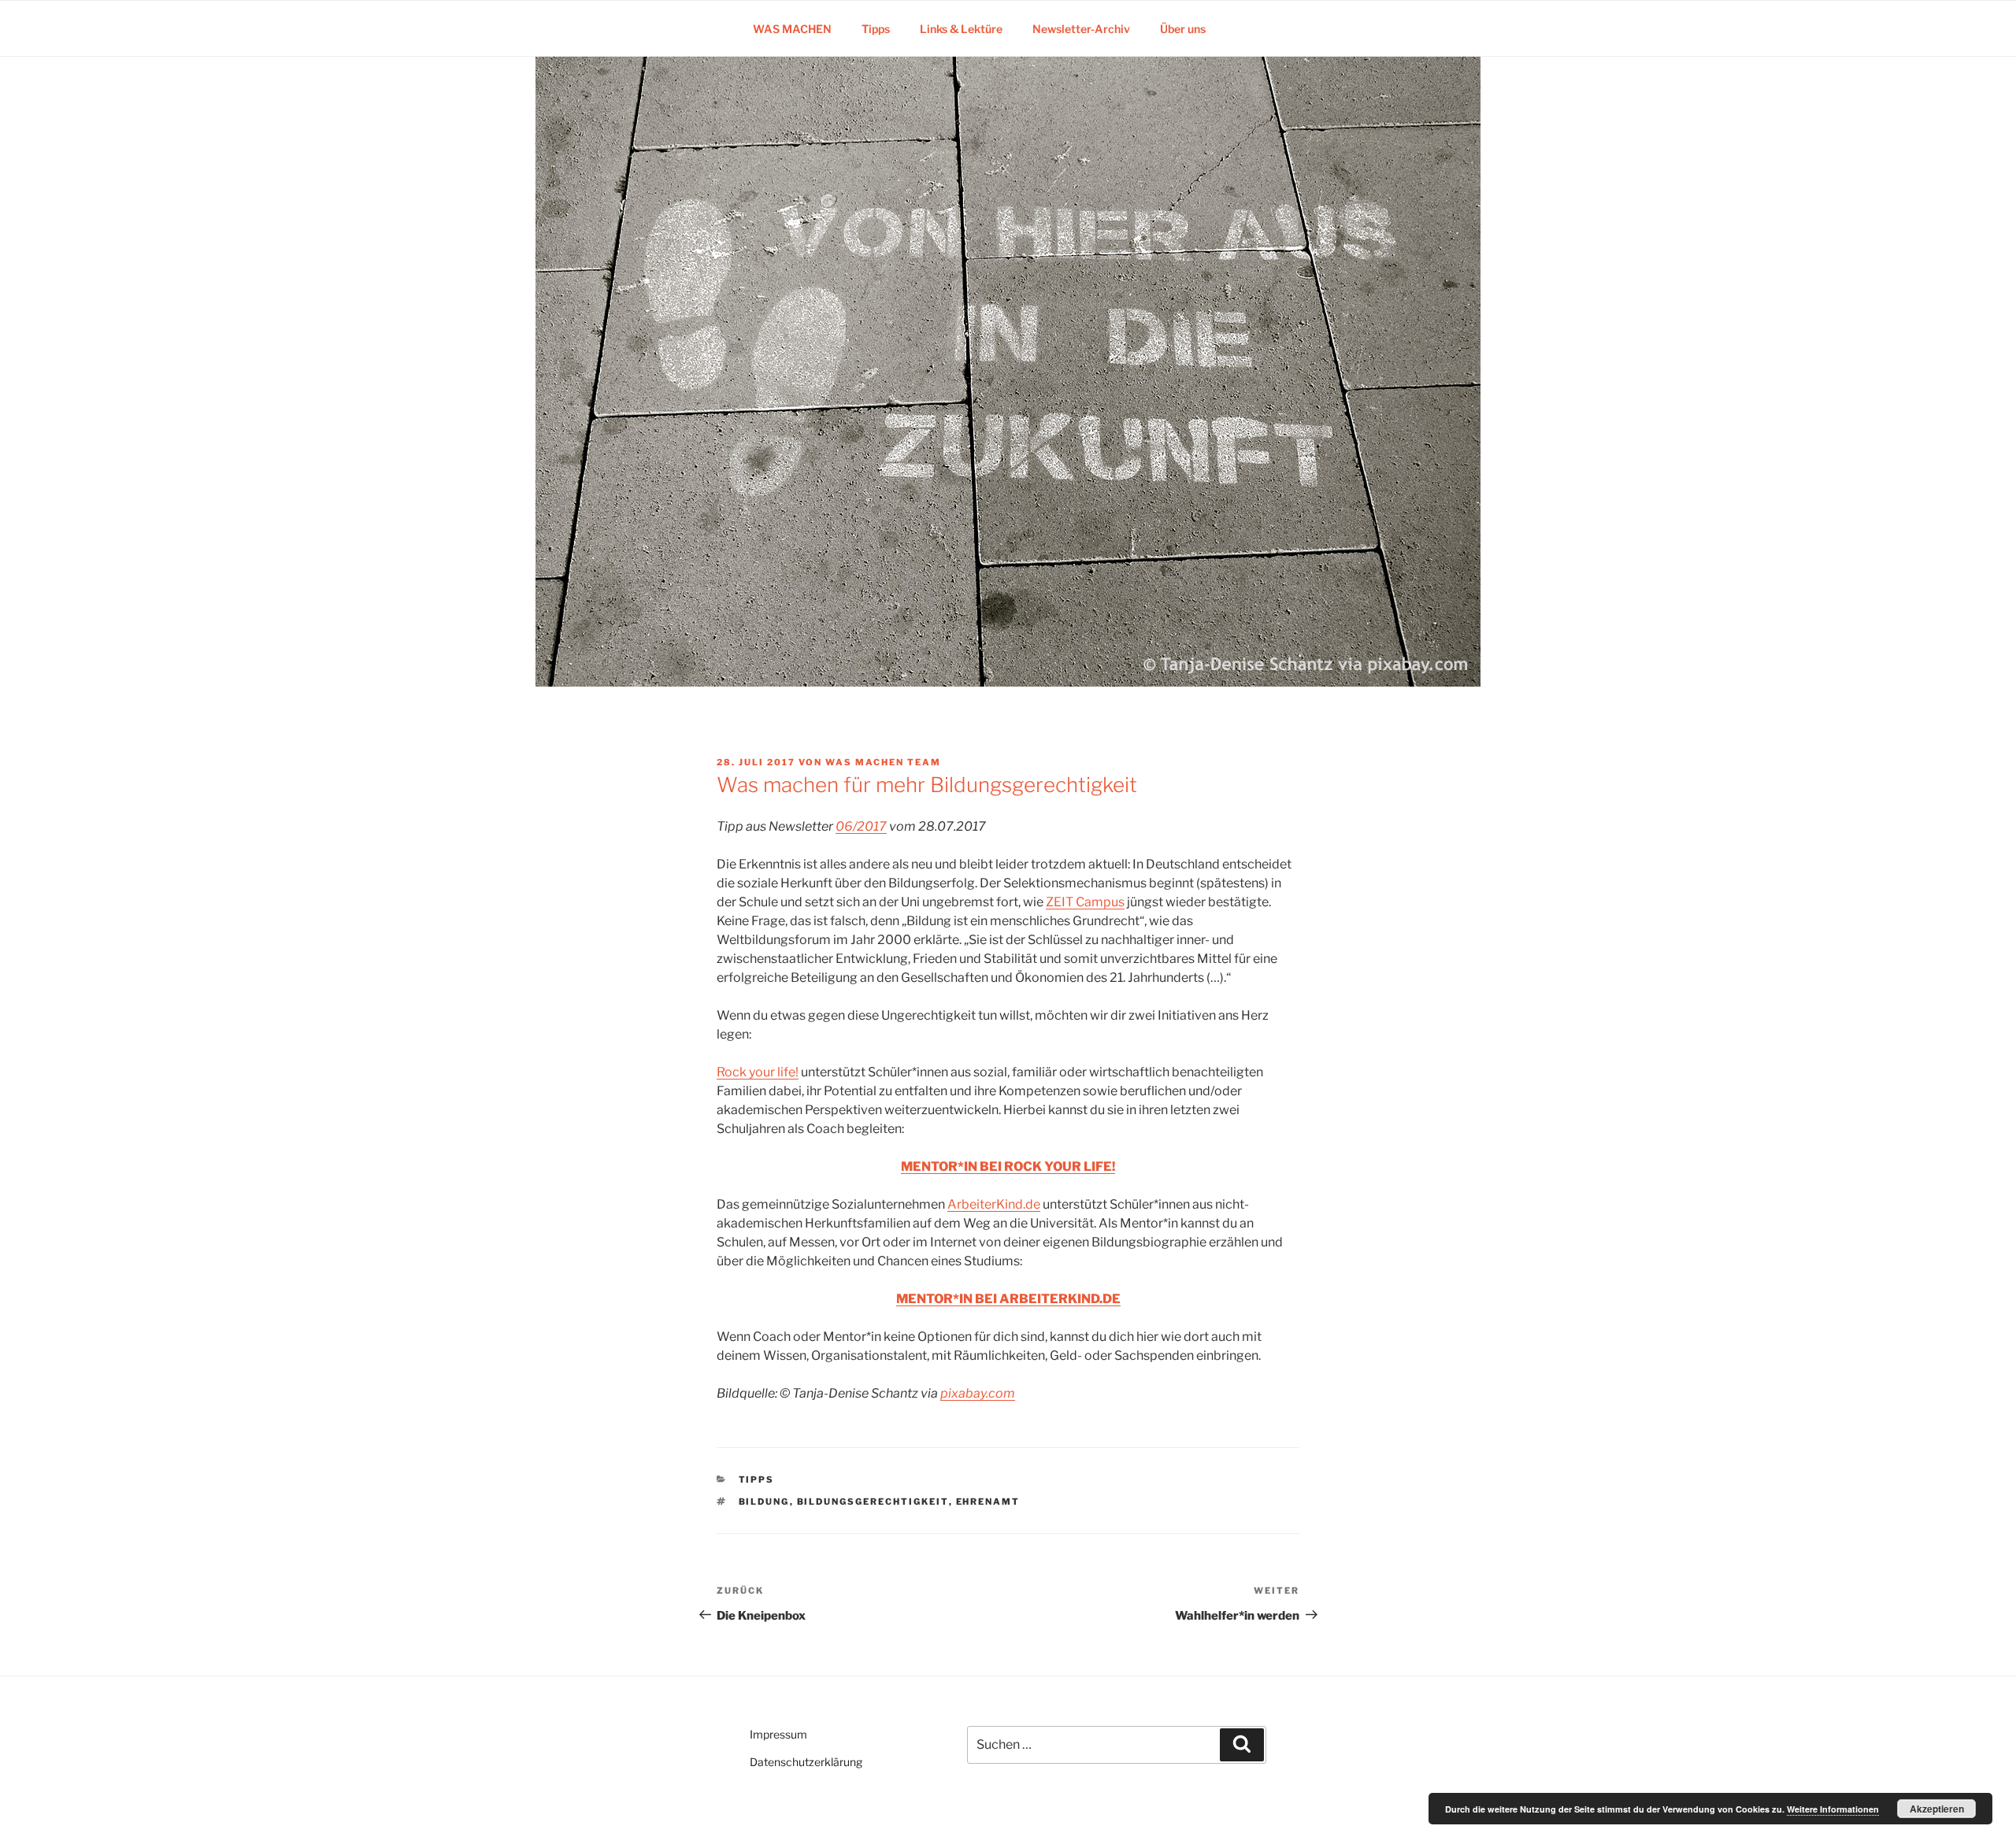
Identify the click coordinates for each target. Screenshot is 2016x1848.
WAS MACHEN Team (883, 762)
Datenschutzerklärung (806, 1762)
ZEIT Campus (1085, 902)
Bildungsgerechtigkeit (873, 1502)
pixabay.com (978, 1393)
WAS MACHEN (792, 29)
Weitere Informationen (1833, 1809)
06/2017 (861, 826)
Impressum (778, 1734)
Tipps (876, 29)
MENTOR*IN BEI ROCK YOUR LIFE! (1008, 1167)
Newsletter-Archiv (1081, 29)
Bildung (764, 1502)
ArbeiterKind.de (994, 1204)
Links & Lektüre (961, 29)
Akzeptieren (1937, 1809)
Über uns (1183, 29)
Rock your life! (758, 1072)
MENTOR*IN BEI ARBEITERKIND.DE (1008, 1299)
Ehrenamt (988, 1502)
